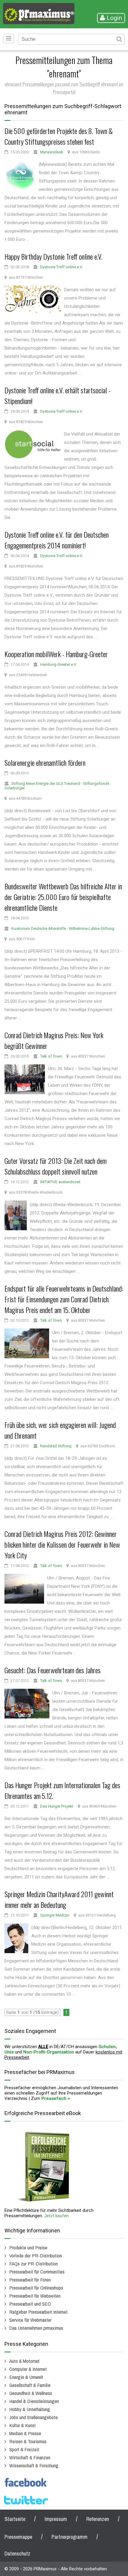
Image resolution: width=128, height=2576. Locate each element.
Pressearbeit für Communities (37, 2272)
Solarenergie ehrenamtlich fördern (45, 762)
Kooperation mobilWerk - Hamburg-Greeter (56, 654)
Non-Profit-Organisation (49, 2052)
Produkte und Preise (28, 2247)
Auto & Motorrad (24, 2361)
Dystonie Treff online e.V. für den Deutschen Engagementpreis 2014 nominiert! (57, 540)
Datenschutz (17, 2554)
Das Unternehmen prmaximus (36, 2328)
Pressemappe (18, 2537)
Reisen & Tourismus (28, 2441)
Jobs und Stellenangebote (33, 2417)
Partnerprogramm (70, 2537)
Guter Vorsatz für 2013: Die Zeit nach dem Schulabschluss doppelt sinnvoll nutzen (56, 1166)
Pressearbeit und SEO (30, 2304)
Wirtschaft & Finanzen (30, 2457)
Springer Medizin (55, 1915)
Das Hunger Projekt (57, 1806)
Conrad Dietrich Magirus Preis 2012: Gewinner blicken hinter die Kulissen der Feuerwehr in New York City (62, 1544)
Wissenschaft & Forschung (34, 2465)
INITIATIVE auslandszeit (60, 1182)
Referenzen (98, 2519)
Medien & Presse (25, 2433)
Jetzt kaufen (56, 2216)
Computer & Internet (28, 2369)
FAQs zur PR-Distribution (33, 2264)
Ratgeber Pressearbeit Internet (38, 2312)
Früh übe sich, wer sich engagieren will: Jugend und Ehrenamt (60, 1430)
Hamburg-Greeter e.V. (58, 664)
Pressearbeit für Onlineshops (36, 2288)
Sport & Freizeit (24, 2449)
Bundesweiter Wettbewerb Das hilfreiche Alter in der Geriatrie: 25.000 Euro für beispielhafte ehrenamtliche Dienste (63, 897)
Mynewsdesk (52, 152)
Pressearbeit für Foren (30, 2280)
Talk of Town (51, 1056)
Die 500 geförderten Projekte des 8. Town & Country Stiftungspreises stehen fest (59, 136)
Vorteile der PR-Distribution (36, 2255)
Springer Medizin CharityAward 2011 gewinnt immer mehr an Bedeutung (59, 1899)
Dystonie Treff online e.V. (61, 267)
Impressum (56, 2519)
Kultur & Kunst (22, 2425)
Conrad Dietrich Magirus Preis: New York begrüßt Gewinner (54, 1040)
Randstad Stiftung (56, 1446)
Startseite (15, 2519)
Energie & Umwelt (26, 2377)
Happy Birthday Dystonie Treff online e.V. (53, 256)
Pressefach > (56, 2098)
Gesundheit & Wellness (31, 2393)
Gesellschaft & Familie (30, 2385)
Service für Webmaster (30, 2320)
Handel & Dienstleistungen (34, 2401)
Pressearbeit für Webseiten (35, 2296)
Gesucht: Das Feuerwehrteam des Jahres (53, 1670)
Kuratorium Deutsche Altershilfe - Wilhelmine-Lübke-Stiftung (63, 928)
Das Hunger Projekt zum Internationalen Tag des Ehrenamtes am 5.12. (62, 1790)
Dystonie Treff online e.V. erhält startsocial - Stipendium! (57, 395)
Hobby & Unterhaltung (30, 2409)
